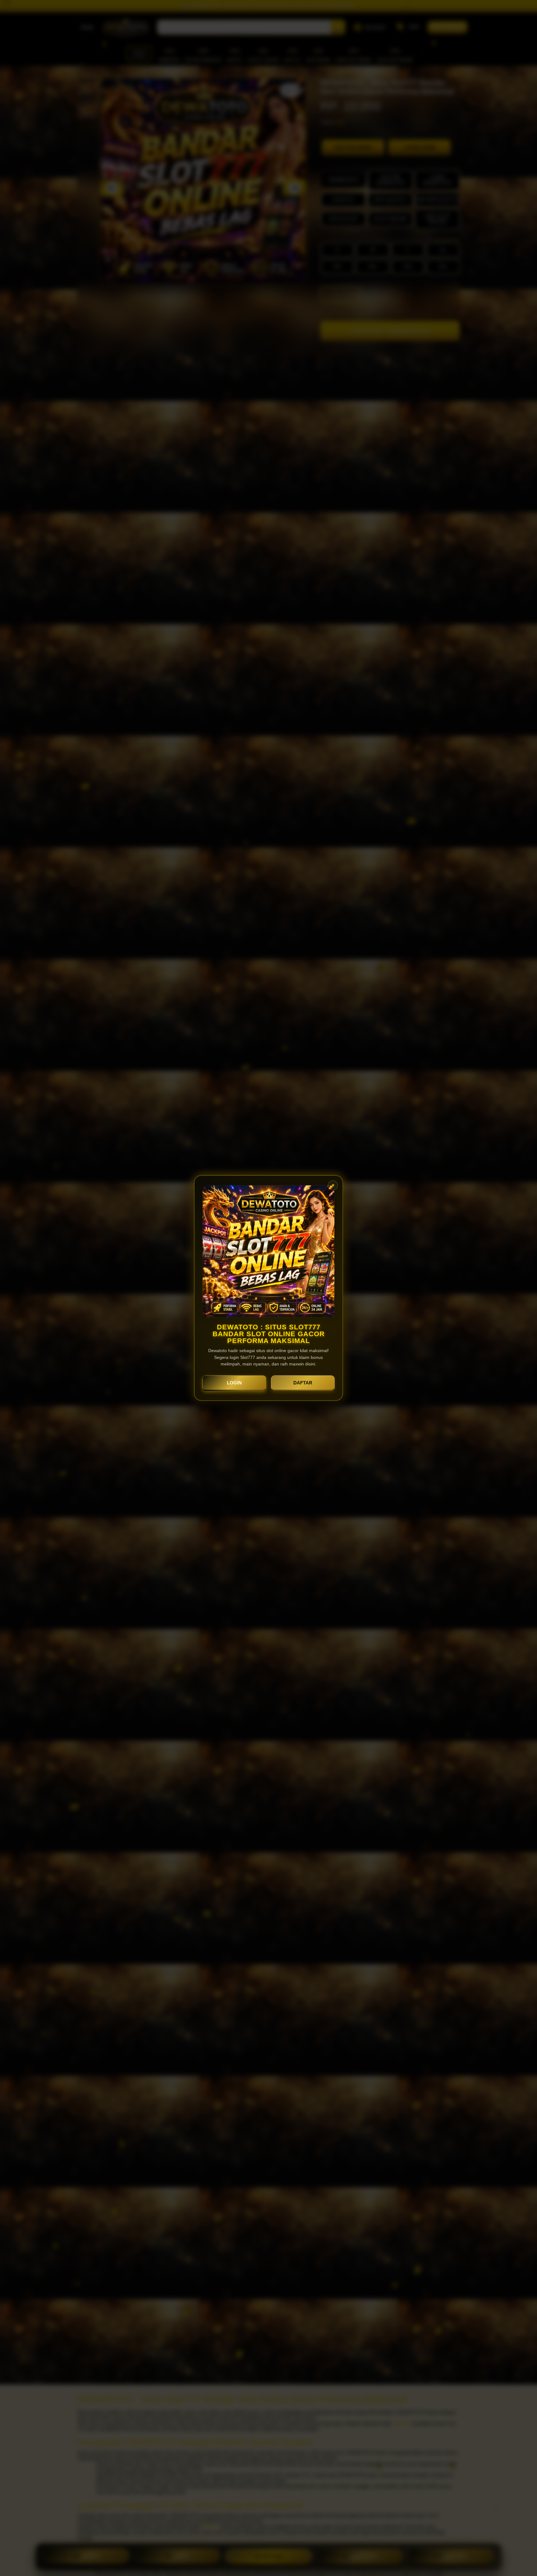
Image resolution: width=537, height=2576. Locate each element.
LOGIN (234, 1383)
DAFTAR (303, 1383)
